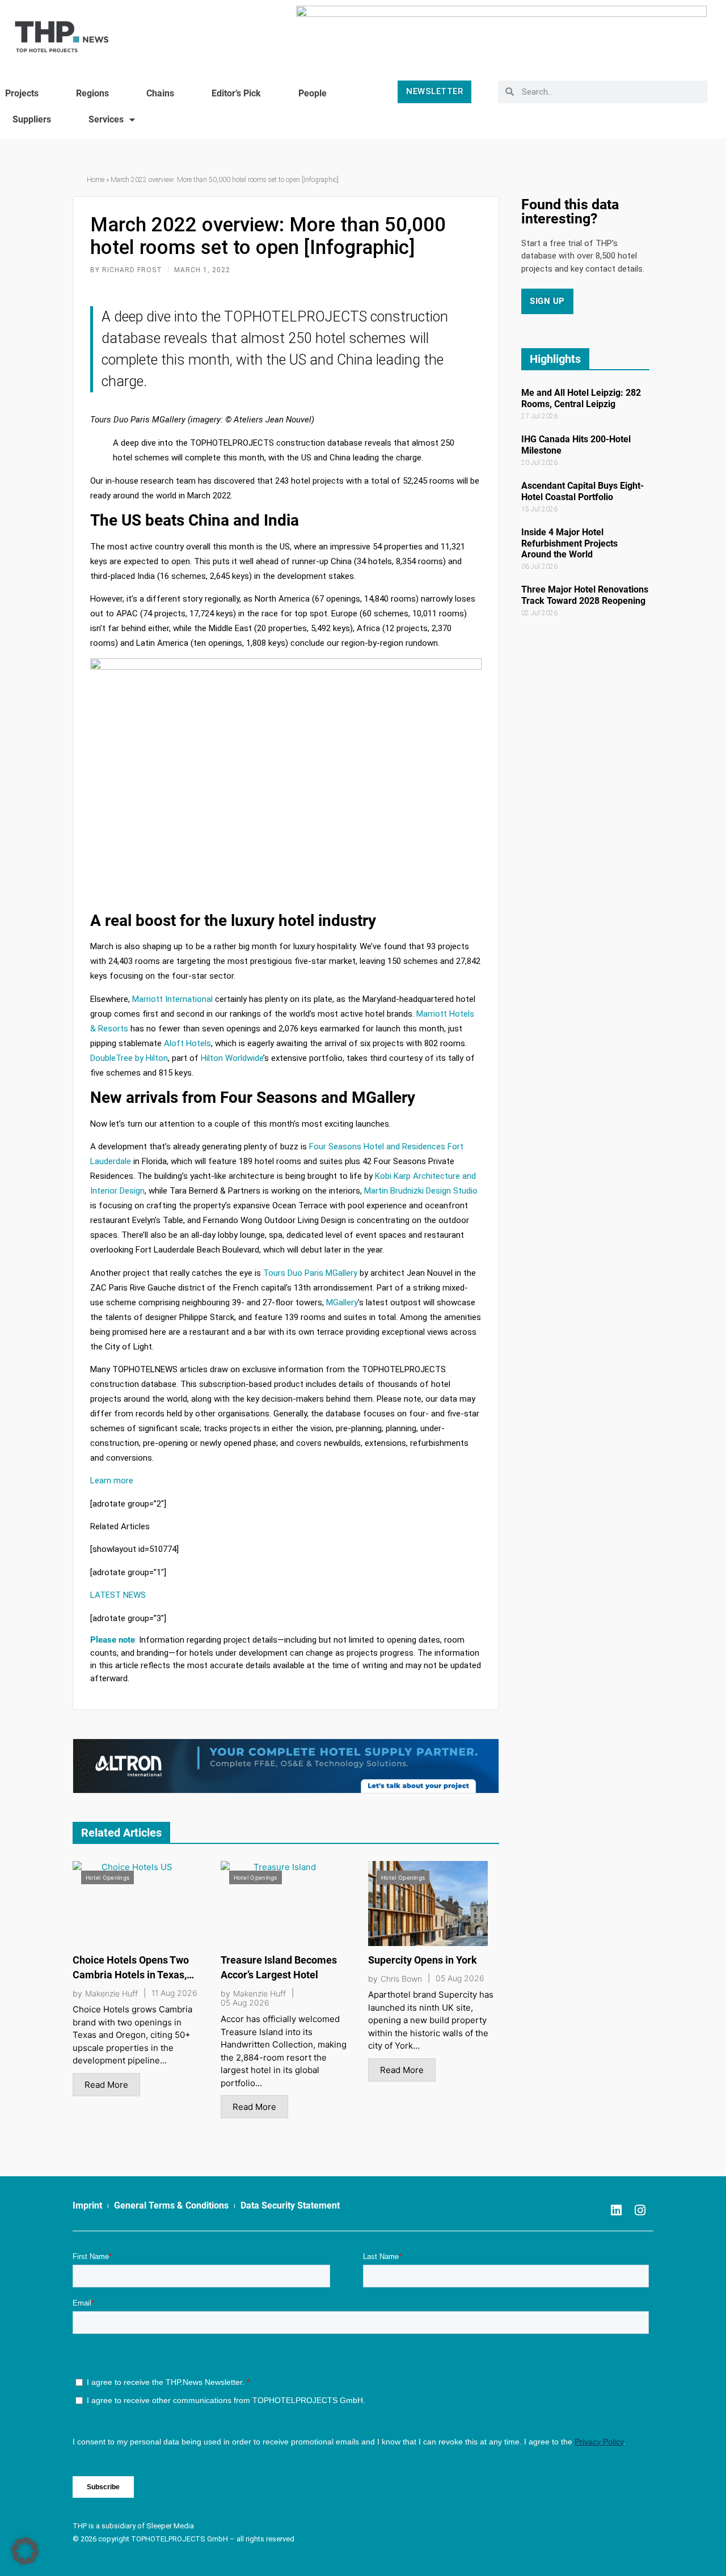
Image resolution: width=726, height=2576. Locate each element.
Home (96, 180)
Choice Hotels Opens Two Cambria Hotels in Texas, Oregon (131, 1975)
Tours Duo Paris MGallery (310, 1273)
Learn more (112, 1481)
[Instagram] (640, 2210)
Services (106, 119)
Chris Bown (401, 1979)
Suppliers (32, 119)
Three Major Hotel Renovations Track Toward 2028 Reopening (585, 595)
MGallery (342, 1302)
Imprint (87, 2205)
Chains (160, 93)
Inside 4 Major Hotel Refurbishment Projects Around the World (569, 543)
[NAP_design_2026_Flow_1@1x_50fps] (501, 31)
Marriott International (172, 999)
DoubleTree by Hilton (129, 1058)
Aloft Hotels (187, 1043)
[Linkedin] (616, 2210)
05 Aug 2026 (245, 2003)
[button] (25, 2551)
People (313, 93)
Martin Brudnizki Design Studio (421, 1191)
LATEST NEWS (118, 1595)
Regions (92, 93)
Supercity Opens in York (423, 1960)
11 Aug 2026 (174, 1993)
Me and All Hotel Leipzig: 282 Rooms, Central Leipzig (581, 398)
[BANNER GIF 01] (286, 1765)
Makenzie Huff (111, 1994)
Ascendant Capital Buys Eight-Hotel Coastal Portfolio (583, 491)
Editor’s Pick (236, 93)
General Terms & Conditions (171, 2205)
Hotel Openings (107, 1877)
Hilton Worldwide (232, 1058)
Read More (106, 2085)
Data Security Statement (290, 2205)
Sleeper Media (170, 2526)
